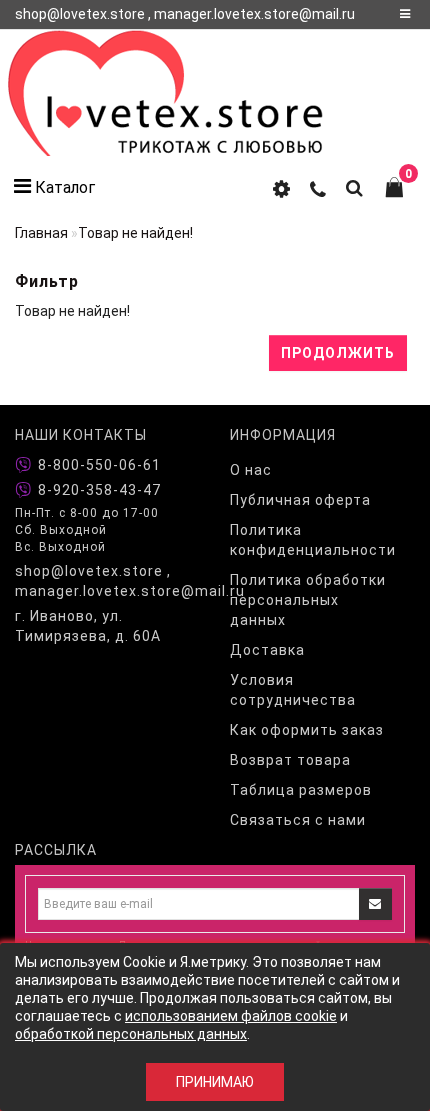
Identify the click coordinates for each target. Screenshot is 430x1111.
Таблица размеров (301, 790)
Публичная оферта (300, 500)
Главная (41, 233)
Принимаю (215, 1082)
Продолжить (338, 353)
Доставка (267, 650)
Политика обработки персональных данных (308, 600)
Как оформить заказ (307, 730)
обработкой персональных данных (131, 1034)
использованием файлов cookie (231, 1016)
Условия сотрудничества (293, 690)
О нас (251, 470)
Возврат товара (290, 760)
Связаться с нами (298, 820)
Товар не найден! (135, 233)
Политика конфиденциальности (313, 540)
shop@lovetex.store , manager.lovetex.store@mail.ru (107, 581)
